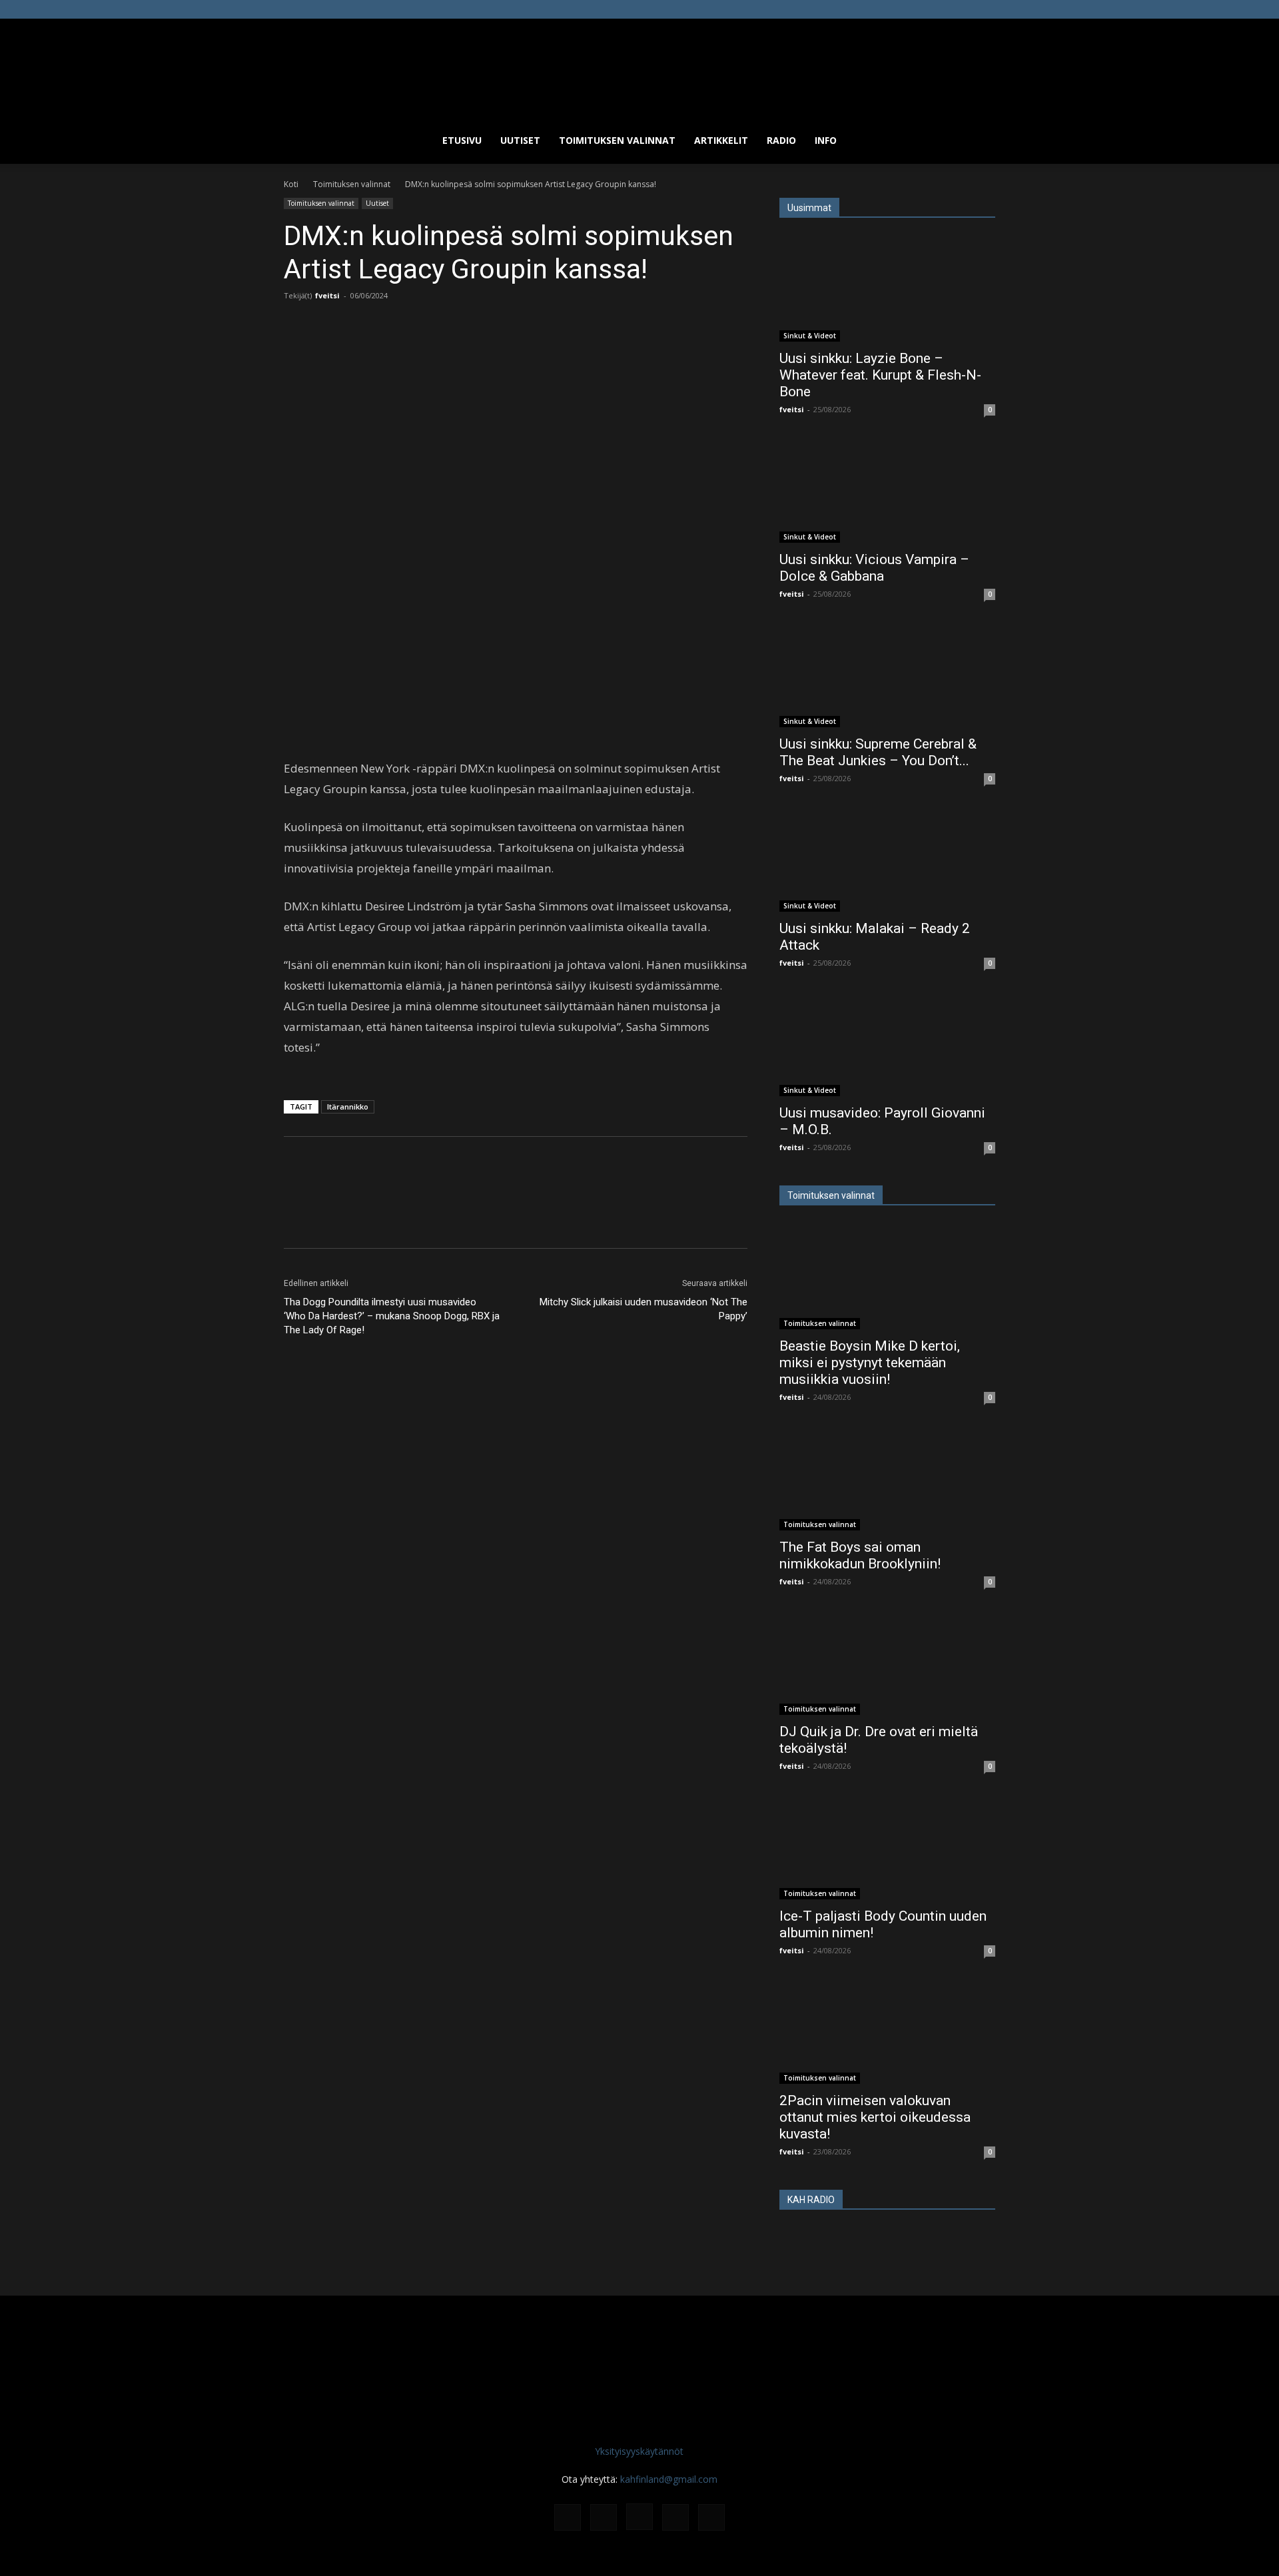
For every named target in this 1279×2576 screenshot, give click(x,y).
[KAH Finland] (639, 68)
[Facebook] (919, 9)
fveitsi (327, 295)
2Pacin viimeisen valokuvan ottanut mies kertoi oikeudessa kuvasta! (875, 2117)
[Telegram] (431, 349)
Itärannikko (348, 1107)
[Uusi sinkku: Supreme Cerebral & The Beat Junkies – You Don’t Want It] (887, 674)
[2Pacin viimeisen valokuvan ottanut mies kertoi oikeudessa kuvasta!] (887, 2031)
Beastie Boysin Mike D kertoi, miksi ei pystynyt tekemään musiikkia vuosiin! (870, 1363)
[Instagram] (941, 9)
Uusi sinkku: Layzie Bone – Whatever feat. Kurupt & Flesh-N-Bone (880, 375)
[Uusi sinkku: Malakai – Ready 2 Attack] (887, 858)
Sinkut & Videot (810, 336)
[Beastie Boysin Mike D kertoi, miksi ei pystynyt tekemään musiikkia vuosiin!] (887, 1276)
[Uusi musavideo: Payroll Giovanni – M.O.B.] (887, 1043)
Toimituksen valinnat (617, 140)
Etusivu (462, 140)
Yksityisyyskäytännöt (639, 2451)
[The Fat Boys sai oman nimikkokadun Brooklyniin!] (887, 1477)
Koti (291, 184)
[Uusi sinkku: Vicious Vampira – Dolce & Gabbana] (887, 489)
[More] (493, 349)
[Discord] (897, 9)
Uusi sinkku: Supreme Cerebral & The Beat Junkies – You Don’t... (878, 752)
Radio (781, 140)
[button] (979, 142)
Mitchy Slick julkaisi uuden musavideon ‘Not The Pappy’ (643, 1309)
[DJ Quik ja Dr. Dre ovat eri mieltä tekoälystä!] (887, 1662)
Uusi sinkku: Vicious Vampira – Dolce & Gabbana (874, 568)
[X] (963, 9)
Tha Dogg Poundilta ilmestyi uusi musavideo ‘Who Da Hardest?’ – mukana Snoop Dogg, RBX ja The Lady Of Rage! (392, 1316)
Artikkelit (721, 140)
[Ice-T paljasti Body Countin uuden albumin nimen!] (887, 1846)
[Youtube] (985, 9)
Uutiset (520, 140)
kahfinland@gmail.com (669, 2479)
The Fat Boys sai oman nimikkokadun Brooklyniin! (860, 1555)
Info (826, 140)
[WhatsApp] (462, 349)
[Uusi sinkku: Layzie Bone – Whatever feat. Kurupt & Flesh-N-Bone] (887, 288)
